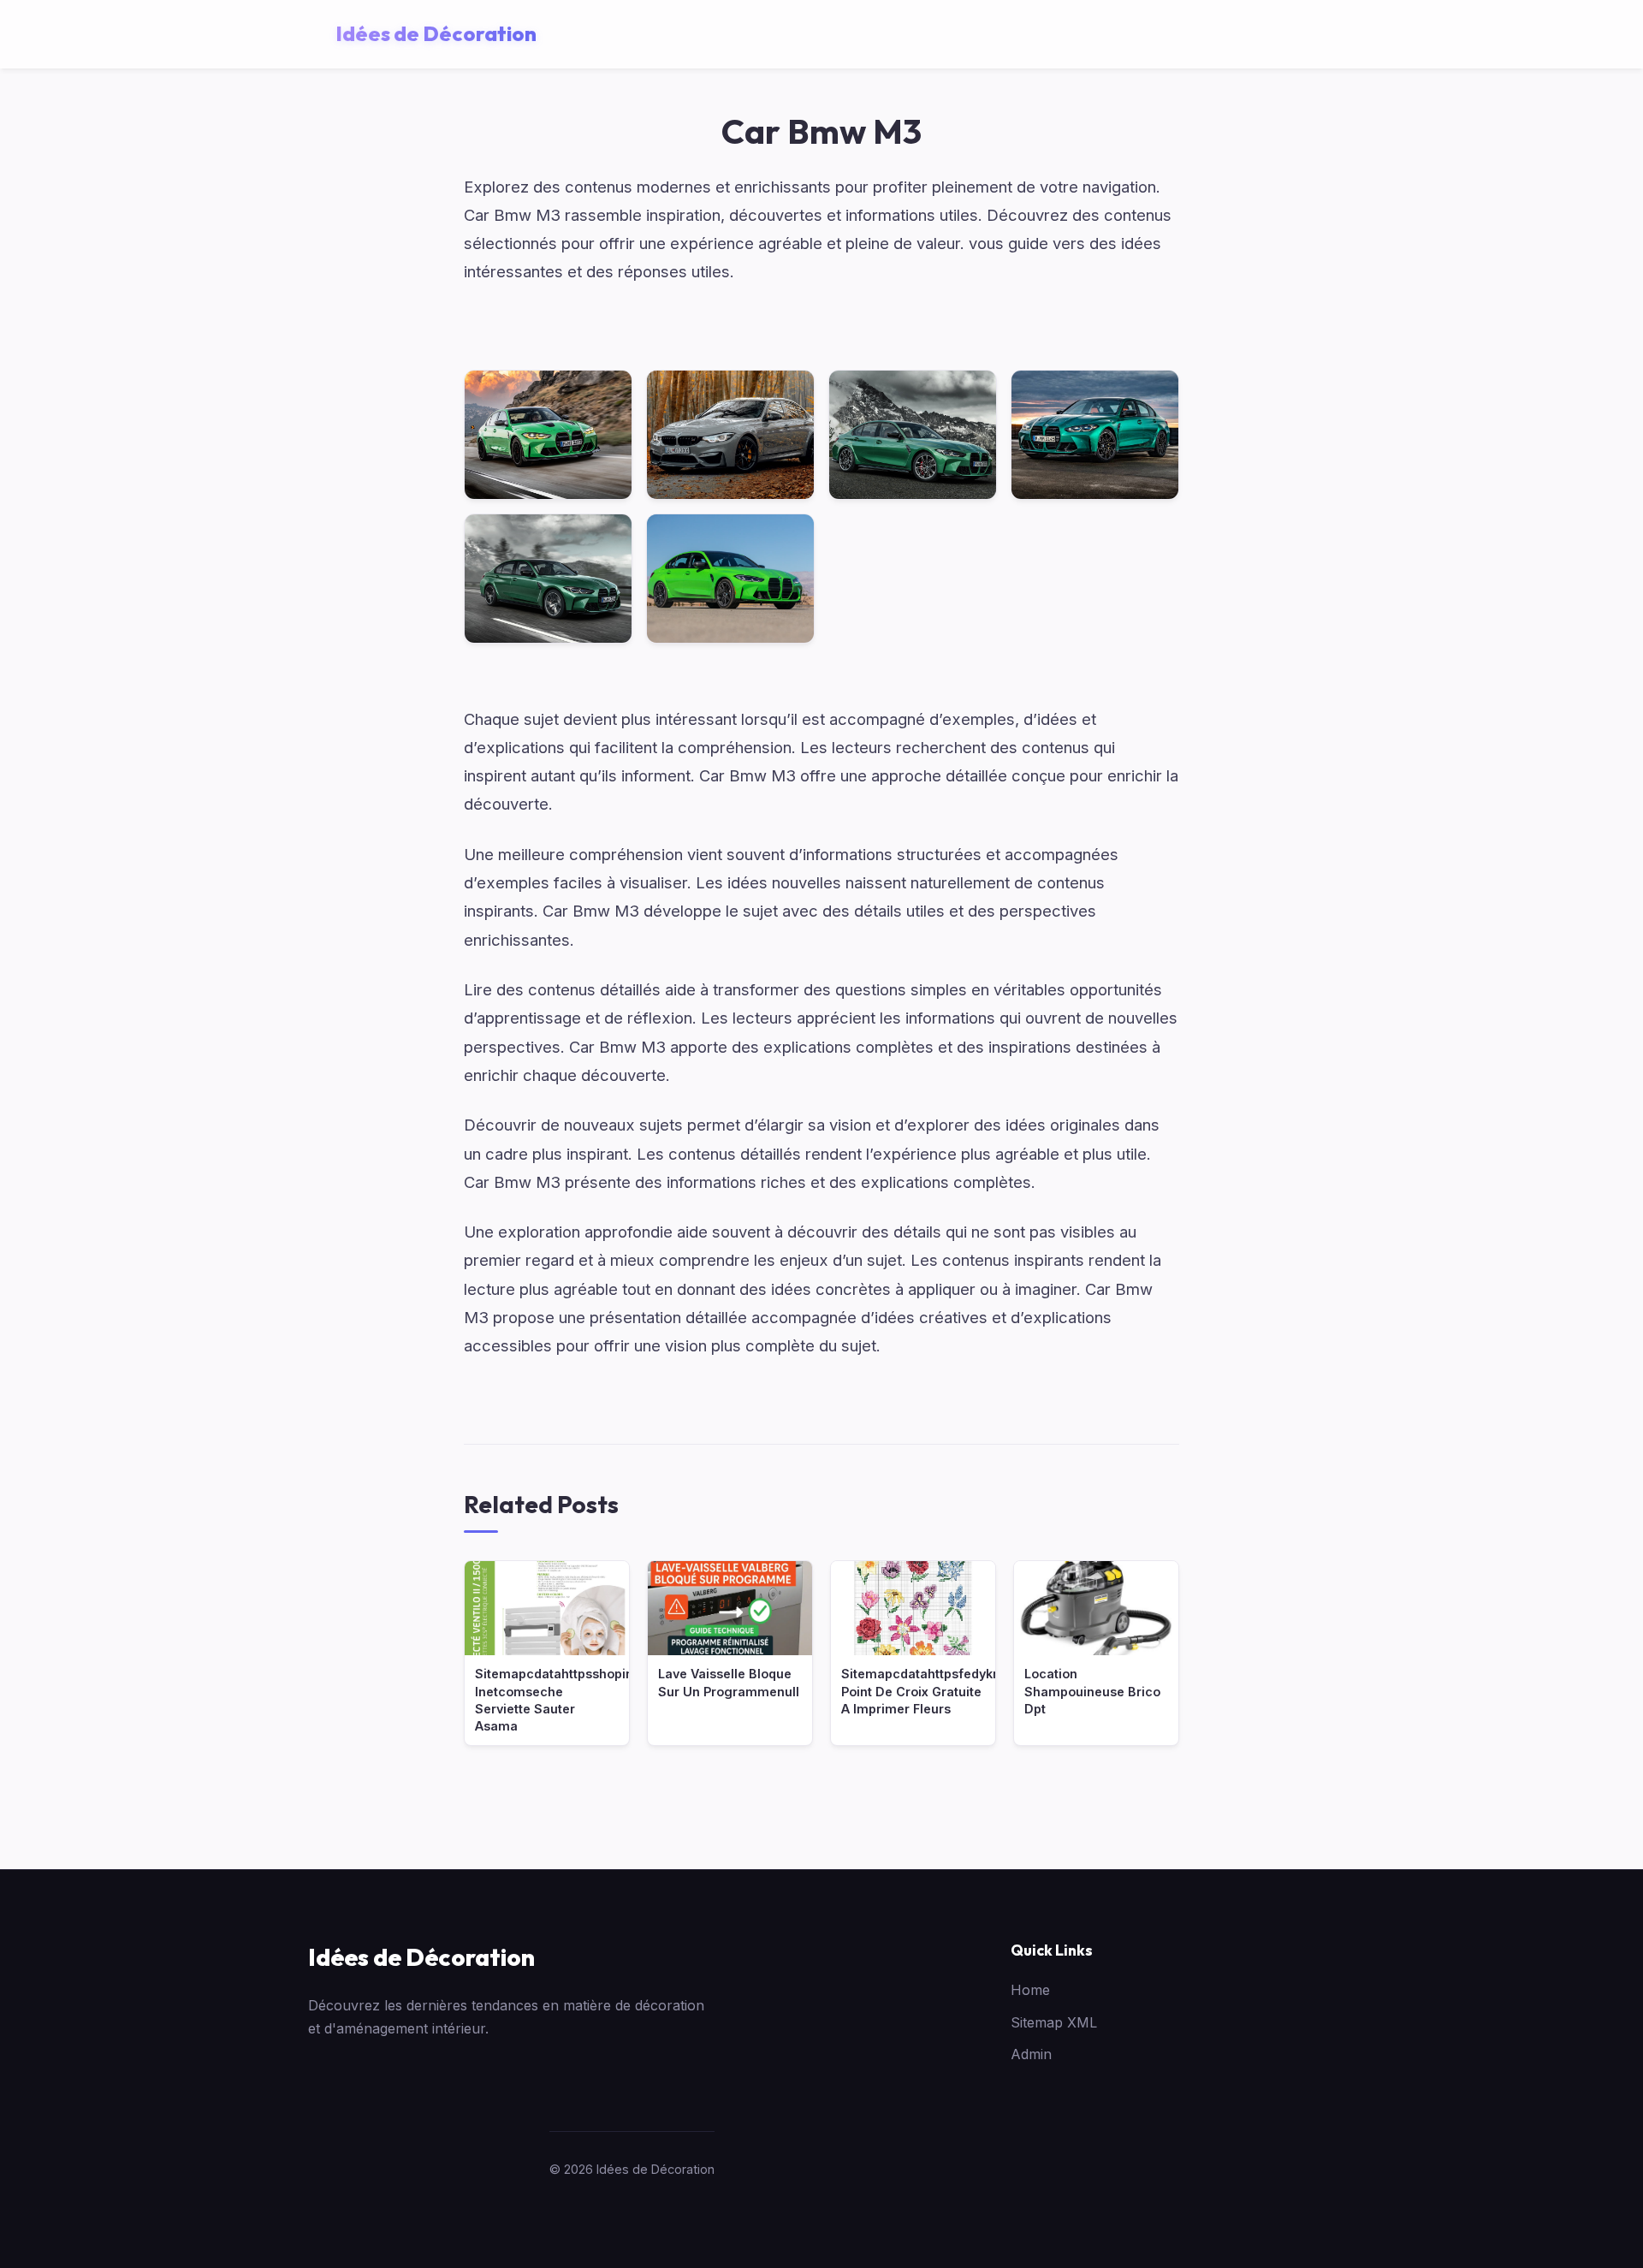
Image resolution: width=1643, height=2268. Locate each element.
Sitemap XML (1054, 2022)
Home (1030, 1990)
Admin (1031, 2054)
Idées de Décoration (421, 1957)
